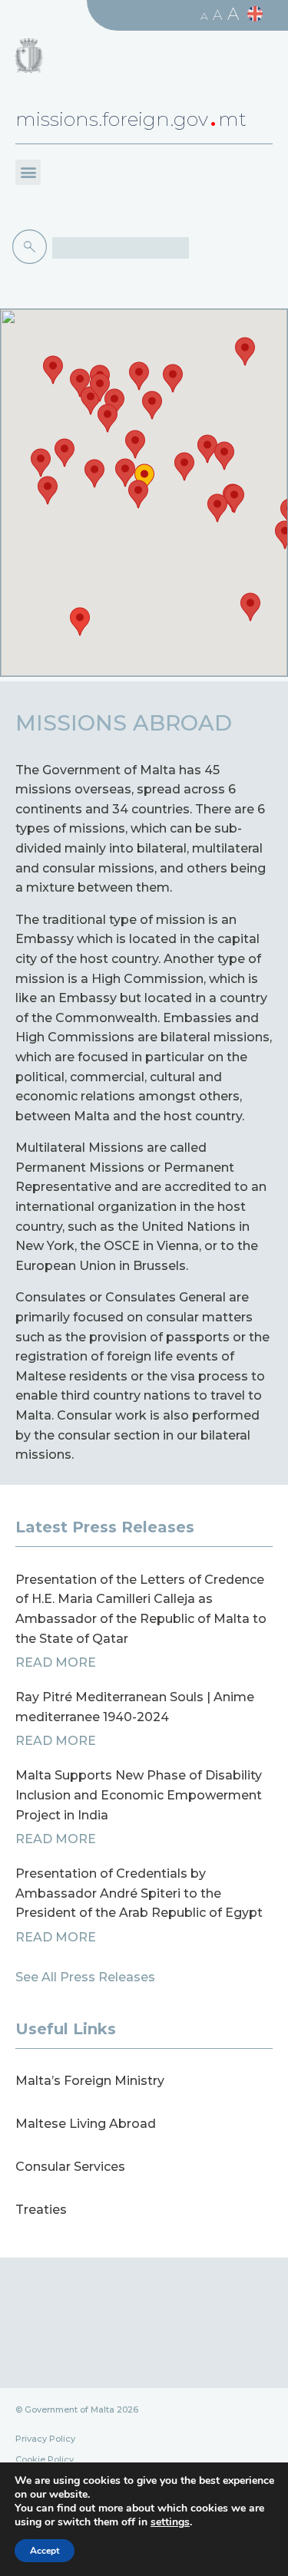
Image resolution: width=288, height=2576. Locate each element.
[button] (28, 172)
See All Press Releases (85, 1977)
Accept (45, 2551)
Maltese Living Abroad (86, 2124)
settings (170, 2522)
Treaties (41, 2210)
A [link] (204, 16)
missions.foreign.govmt (131, 119)
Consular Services (70, 2167)
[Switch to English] (257, 14)
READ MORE (56, 1662)
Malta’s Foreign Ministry (90, 2081)
